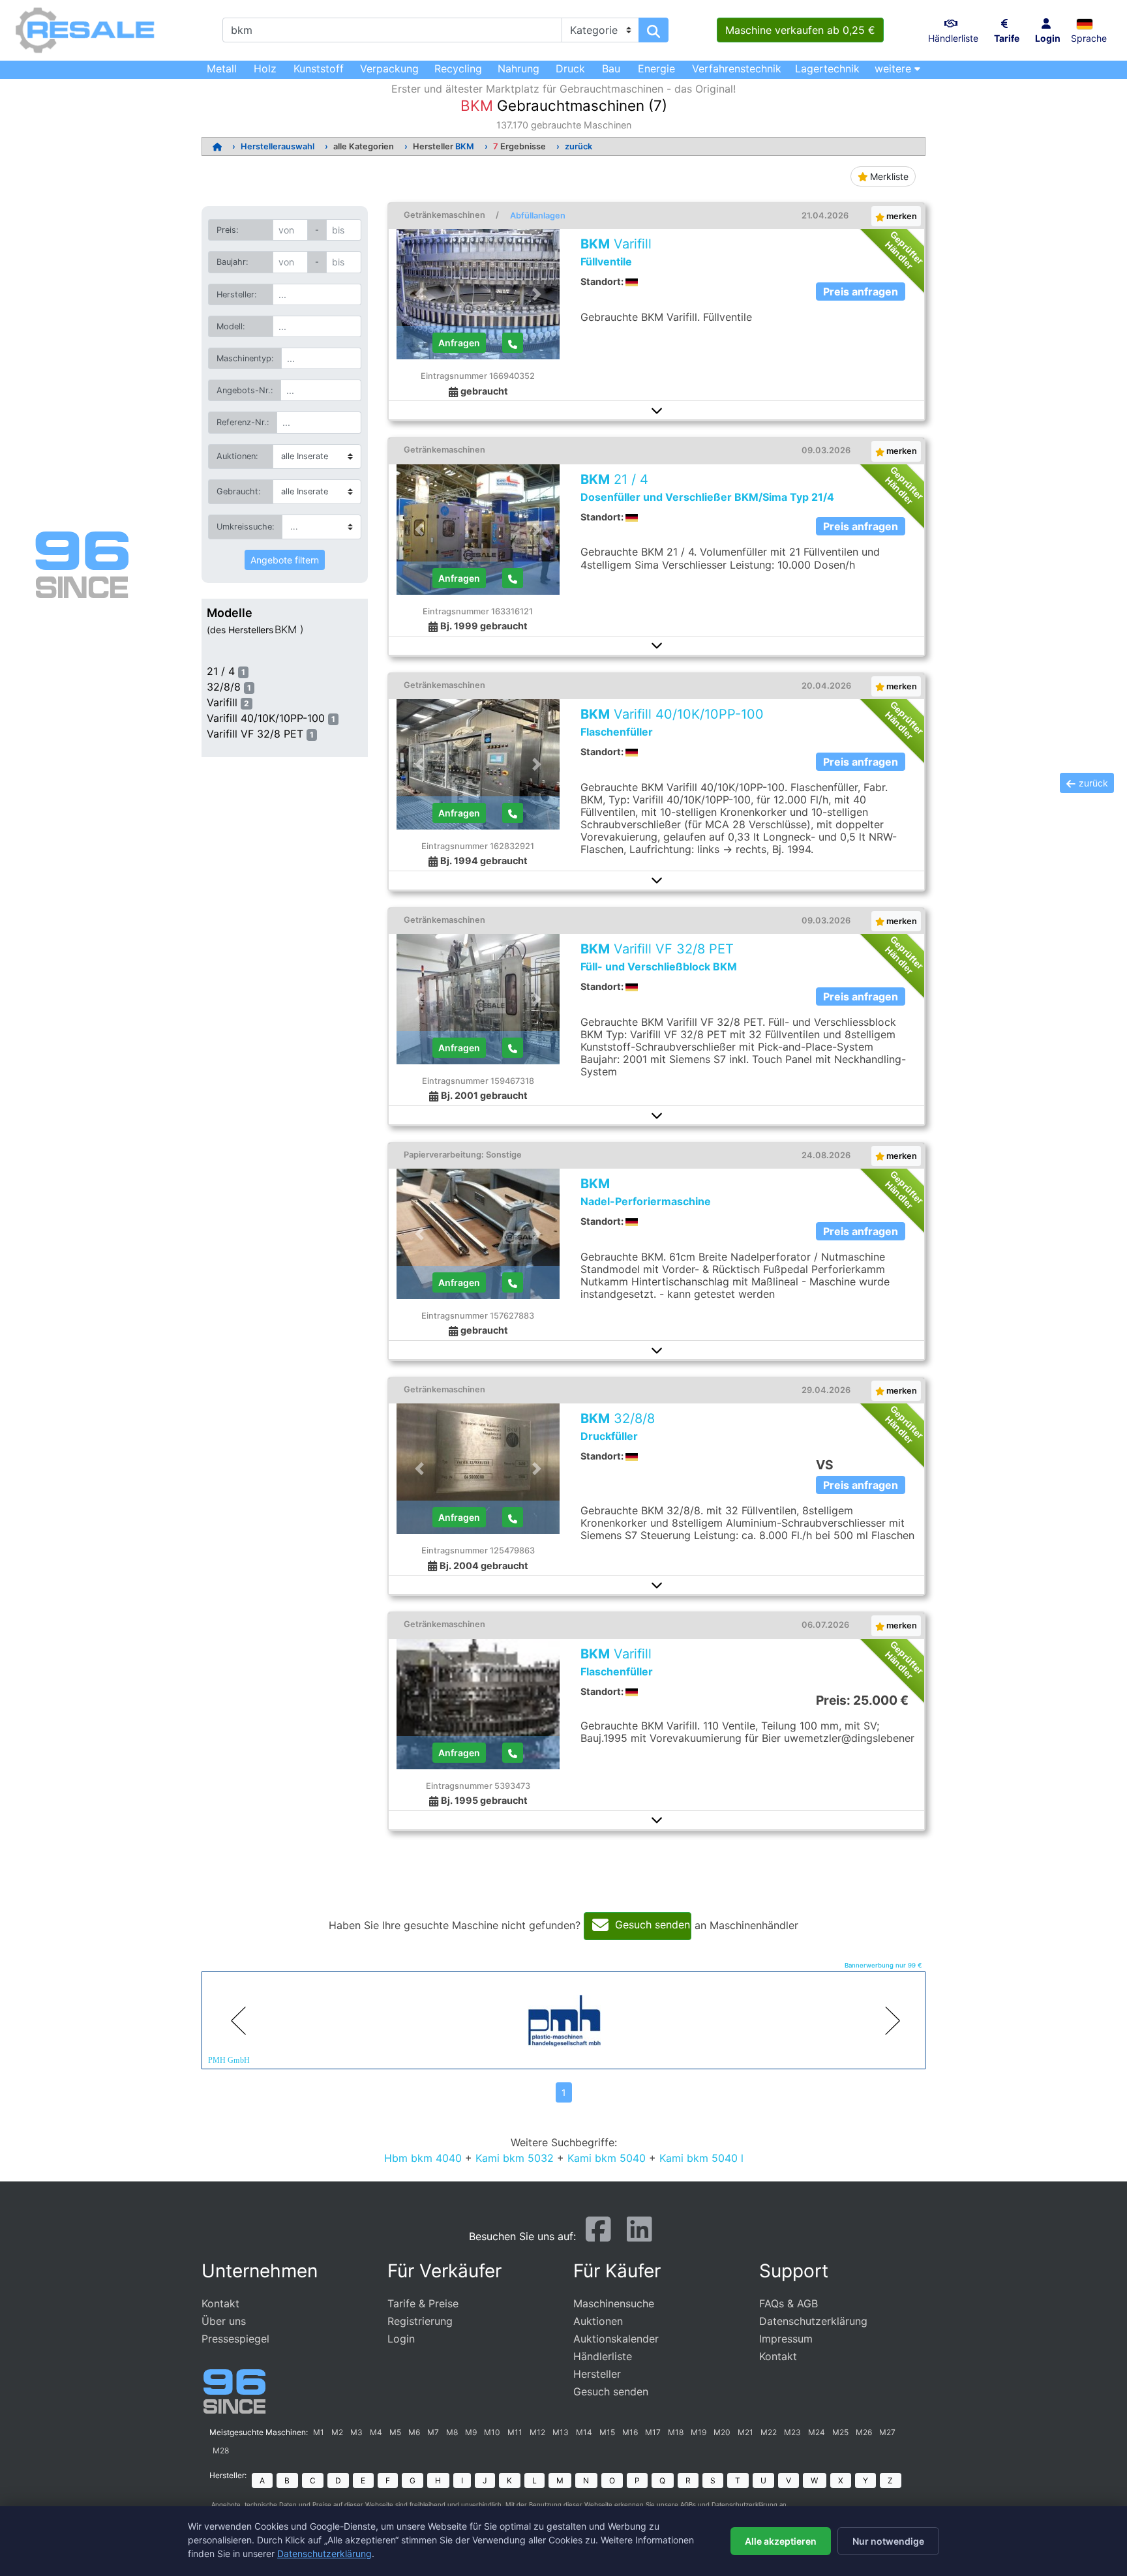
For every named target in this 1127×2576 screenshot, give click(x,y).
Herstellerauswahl (278, 146)
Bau (611, 68)
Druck (570, 68)
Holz (265, 68)
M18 (676, 2432)
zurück (579, 146)
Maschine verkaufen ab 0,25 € (800, 30)
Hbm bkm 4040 (423, 2158)
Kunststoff (319, 68)
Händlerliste (603, 2356)
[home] (217, 146)
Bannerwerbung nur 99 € (883, 1965)
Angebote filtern (285, 560)
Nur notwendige (888, 2541)
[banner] (513, 2020)
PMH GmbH (229, 2059)
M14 (584, 2432)
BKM (465, 146)
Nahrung (518, 68)
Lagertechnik (827, 68)
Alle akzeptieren (781, 2541)
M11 (515, 2432)
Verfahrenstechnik (737, 68)
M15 (607, 2432)
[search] (654, 30)
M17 (653, 2432)
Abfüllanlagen (538, 216)
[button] (1089, 23)
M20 (722, 2432)
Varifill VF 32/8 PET (255, 734)
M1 (319, 2432)
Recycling (458, 68)
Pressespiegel (235, 2339)
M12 (537, 2432)
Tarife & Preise (423, 2303)
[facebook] (598, 2235)
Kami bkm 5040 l (701, 2158)
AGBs (688, 2505)
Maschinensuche (614, 2303)
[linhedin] (639, 2235)
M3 (356, 2432)
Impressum (786, 2339)
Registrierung (420, 2321)
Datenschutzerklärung (813, 2321)
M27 (887, 2432)
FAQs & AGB (789, 2303)
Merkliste (888, 176)
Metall (222, 68)
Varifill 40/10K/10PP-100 (266, 718)
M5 (395, 2432)
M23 (792, 2432)
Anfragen (459, 343)
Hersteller (597, 2374)
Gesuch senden (611, 2391)
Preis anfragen (861, 292)
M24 (817, 2432)
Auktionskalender (616, 2339)
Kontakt (220, 2303)
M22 (769, 2432)
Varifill (222, 702)
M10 (492, 2432)
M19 (699, 2432)
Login (401, 2339)
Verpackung (389, 68)
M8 (452, 2432)
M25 (840, 2432)
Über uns (224, 2321)
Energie (656, 68)
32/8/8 (224, 687)
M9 (471, 2432)
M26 (864, 2432)
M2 (337, 2432)
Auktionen (598, 2321)
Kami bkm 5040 (607, 2158)
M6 (414, 2432)
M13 (561, 2432)
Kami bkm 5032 (515, 2158)
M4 (376, 2432)
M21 (745, 2432)
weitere (894, 68)
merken (901, 216)
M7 (433, 2432)
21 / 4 (221, 671)
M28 (221, 2450)
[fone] (513, 343)
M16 (630, 2432)
